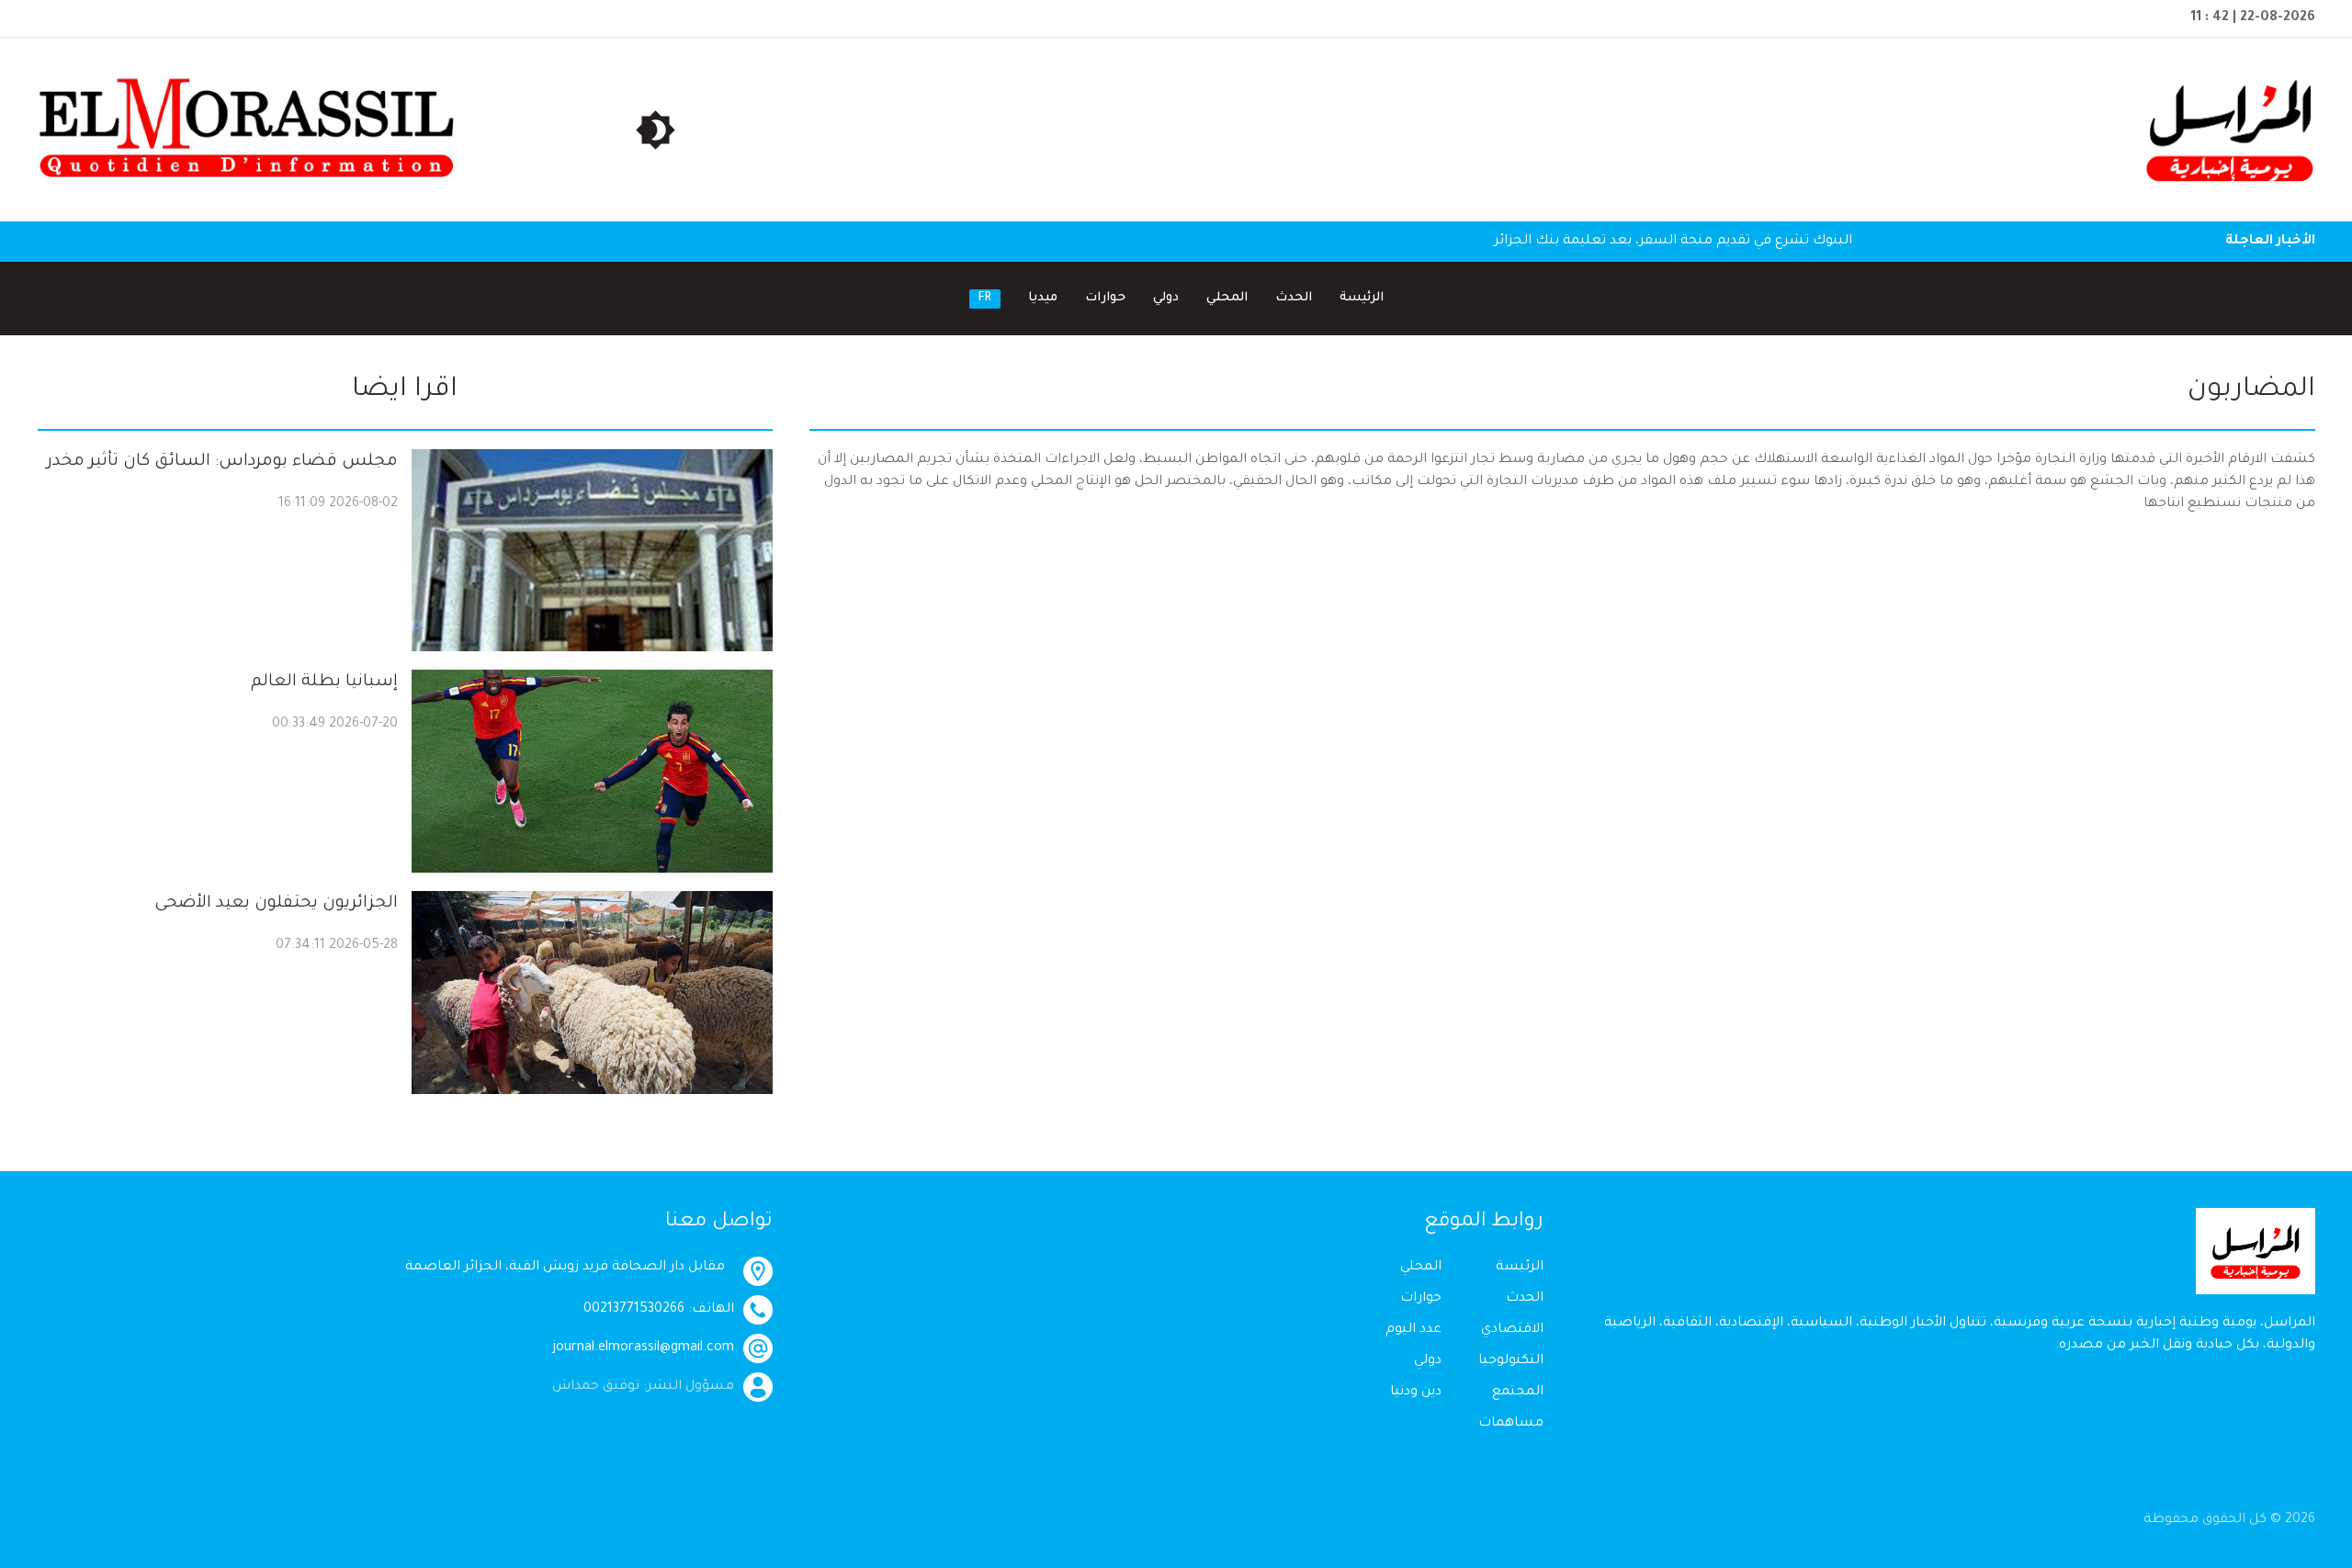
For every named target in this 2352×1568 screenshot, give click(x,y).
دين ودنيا (1416, 1393)
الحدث (1294, 298)
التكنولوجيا (1511, 1361)
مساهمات (1511, 1424)
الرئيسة (1362, 298)
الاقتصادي (1512, 1330)
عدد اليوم (1413, 1330)
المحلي (1227, 298)
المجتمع (1518, 1393)
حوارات (1105, 298)
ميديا (1043, 298)
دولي (1166, 298)
